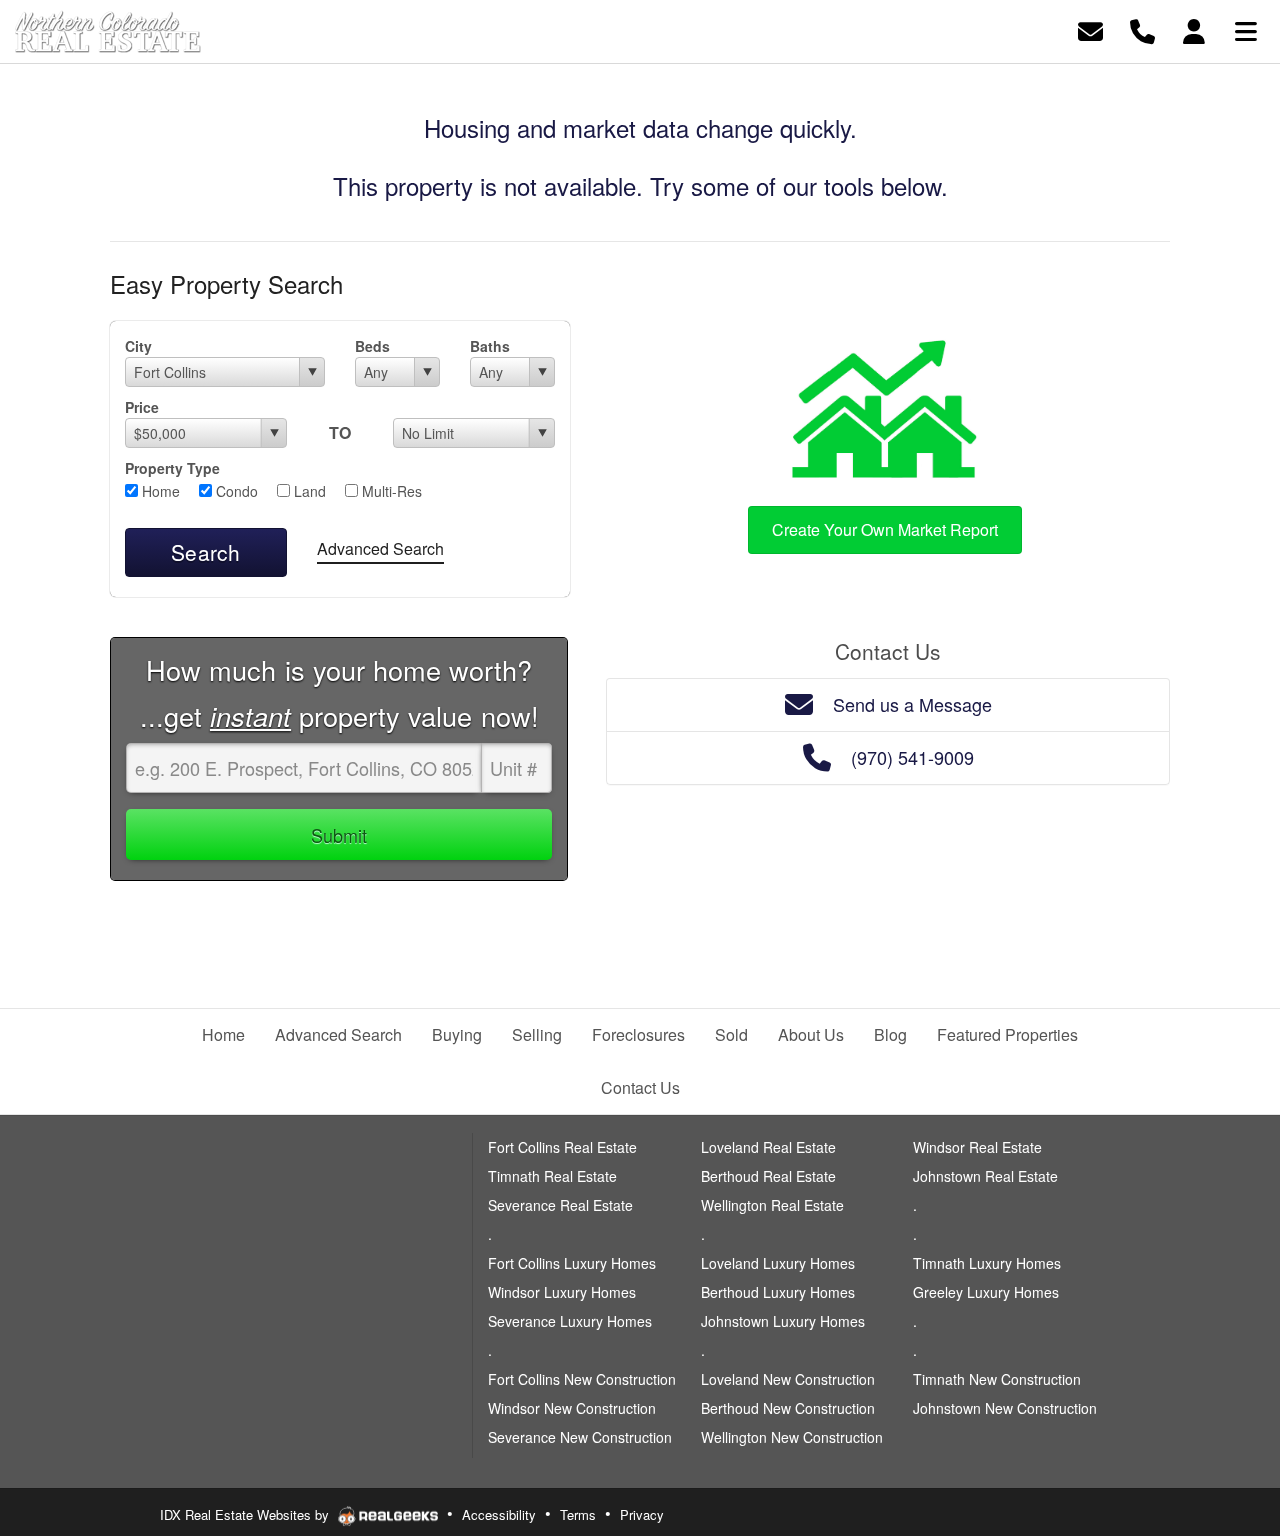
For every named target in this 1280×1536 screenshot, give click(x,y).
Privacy (642, 1514)
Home (159, 491)
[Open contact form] (1090, 29)
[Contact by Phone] (1142, 29)
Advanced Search (380, 548)
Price (142, 407)
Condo (235, 491)
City (138, 346)
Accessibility (499, 1514)
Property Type (172, 468)
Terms (578, 1514)
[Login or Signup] (1194, 29)
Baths (490, 346)
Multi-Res (390, 491)
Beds (372, 346)
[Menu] (1246, 29)
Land (308, 491)
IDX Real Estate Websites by (246, 1514)
